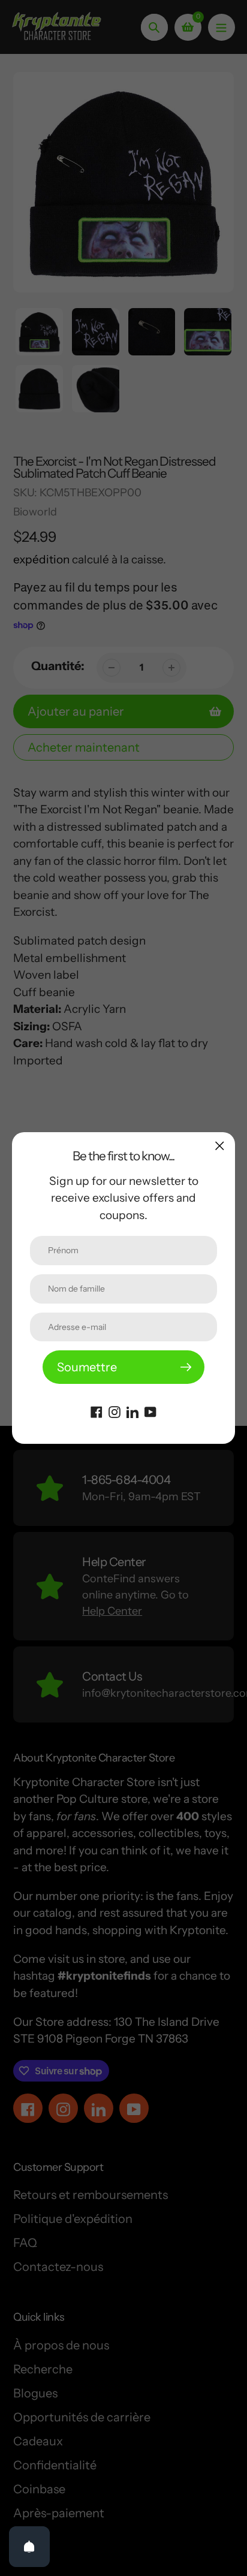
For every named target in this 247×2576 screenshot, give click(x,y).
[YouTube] (150, 1411)
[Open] (29, 2547)
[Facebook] (97, 1411)
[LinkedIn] (132, 1411)
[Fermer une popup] (220, 1146)
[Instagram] (115, 1411)
